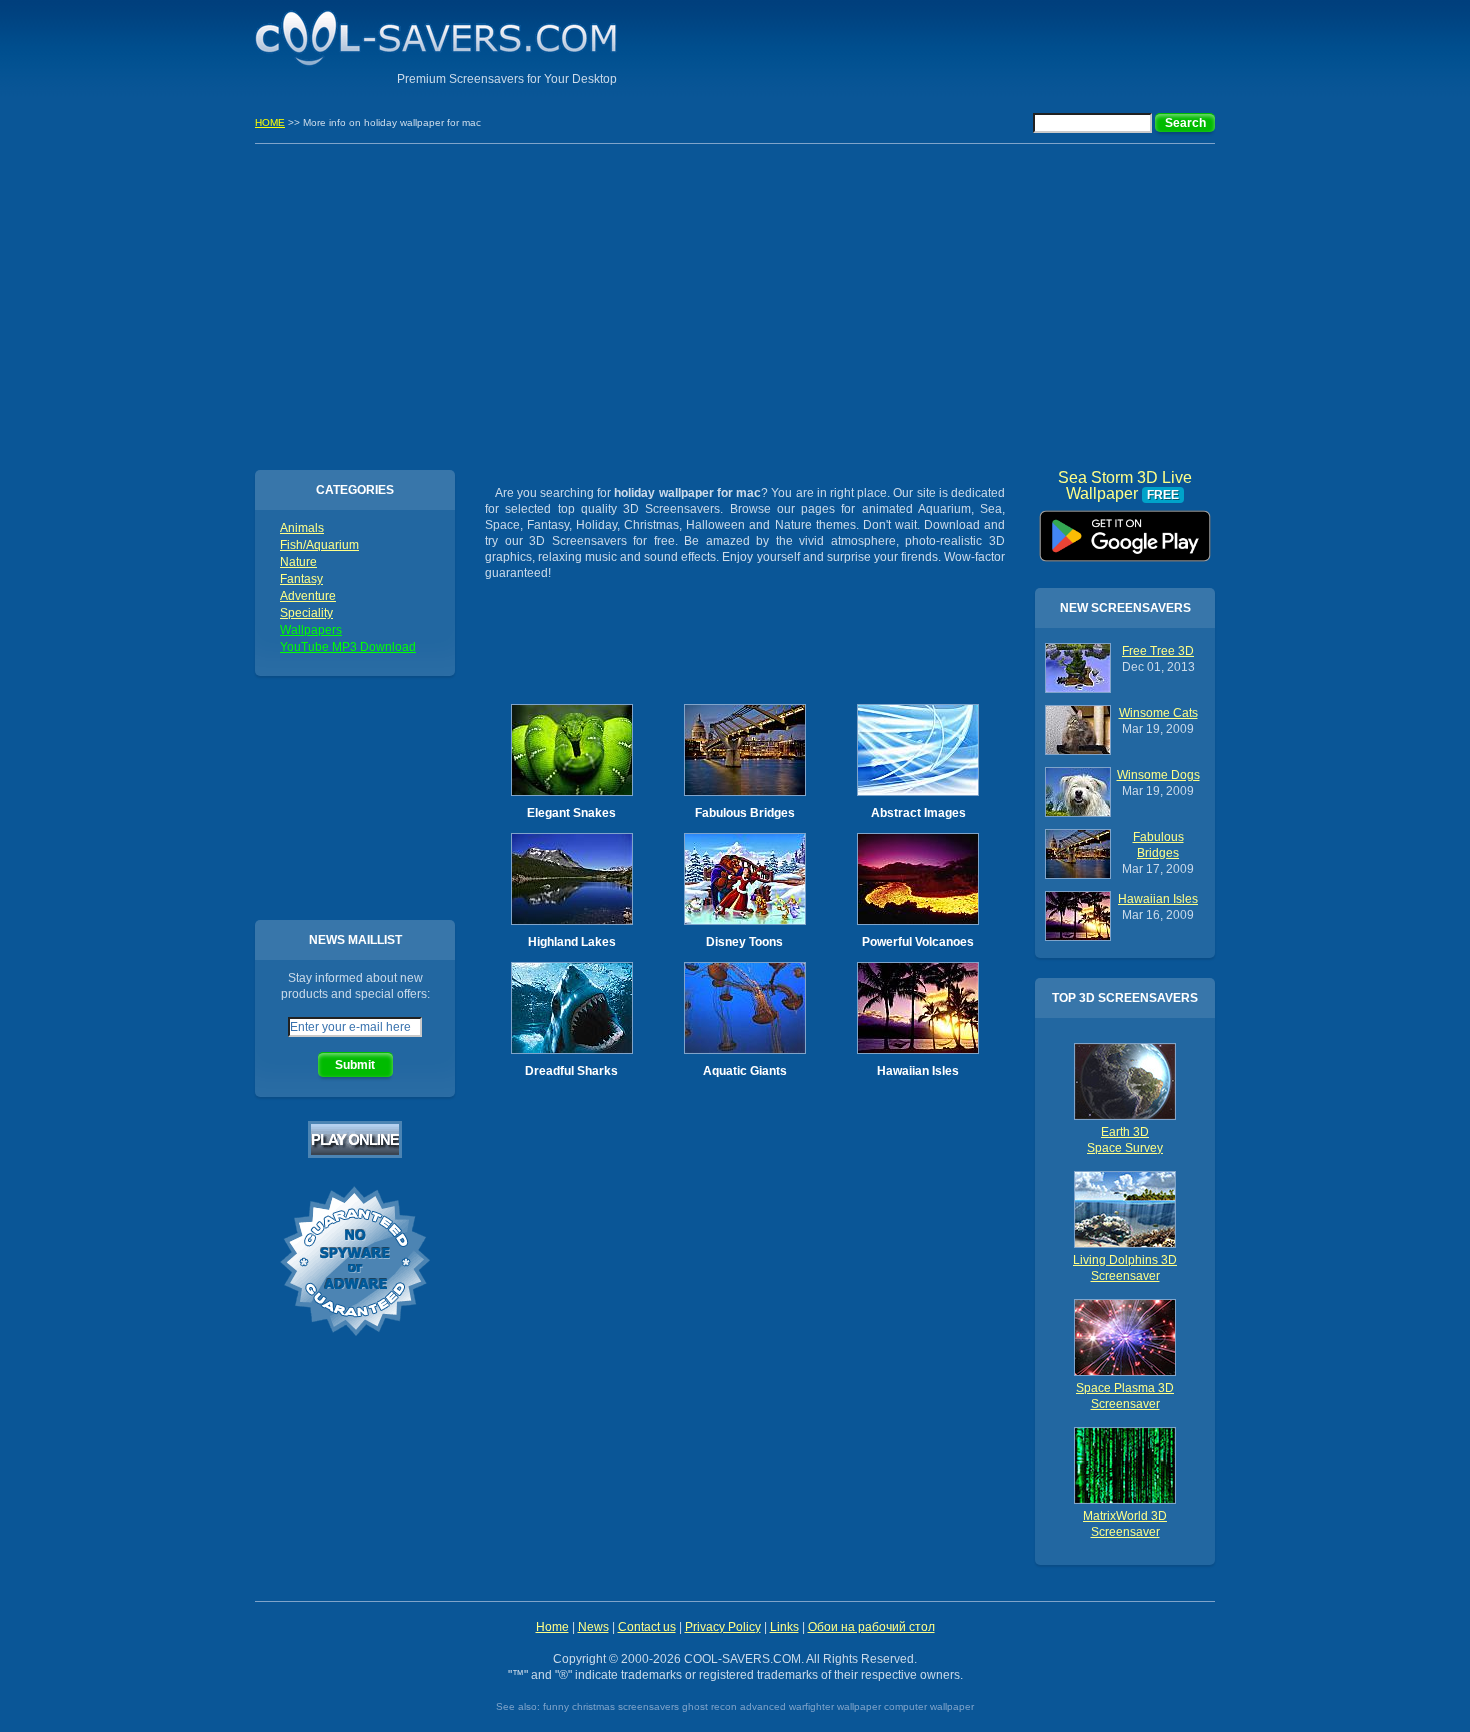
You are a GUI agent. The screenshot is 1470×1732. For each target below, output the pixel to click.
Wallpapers (311, 630)
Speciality (306, 613)
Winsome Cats (1158, 713)
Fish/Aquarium (319, 545)
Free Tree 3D (1158, 651)
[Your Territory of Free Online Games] (355, 1154)
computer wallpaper (929, 1706)
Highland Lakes (572, 942)
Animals (302, 528)
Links (784, 1627)
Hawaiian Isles (918, 1071)
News (593, 1627)
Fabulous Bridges (745, 813)
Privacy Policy (723, 1627)
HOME (270, 122)
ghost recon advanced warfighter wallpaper (781, 1706)
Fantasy (301, 579)
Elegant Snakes (571, 813)
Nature (298, 562)
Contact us (647, 1627)
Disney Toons (744, 942)
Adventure (308, 596)
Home (552, 1627)
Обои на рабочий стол (871, 1627)
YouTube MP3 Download (348, 647)
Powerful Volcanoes (918, 942)
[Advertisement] (981, 45)
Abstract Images (918, 813)
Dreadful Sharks (571, 1071)
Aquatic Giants (745, 1071)
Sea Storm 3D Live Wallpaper (1125, 529)
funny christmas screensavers (611, 1706)
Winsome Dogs (1158, 775)
